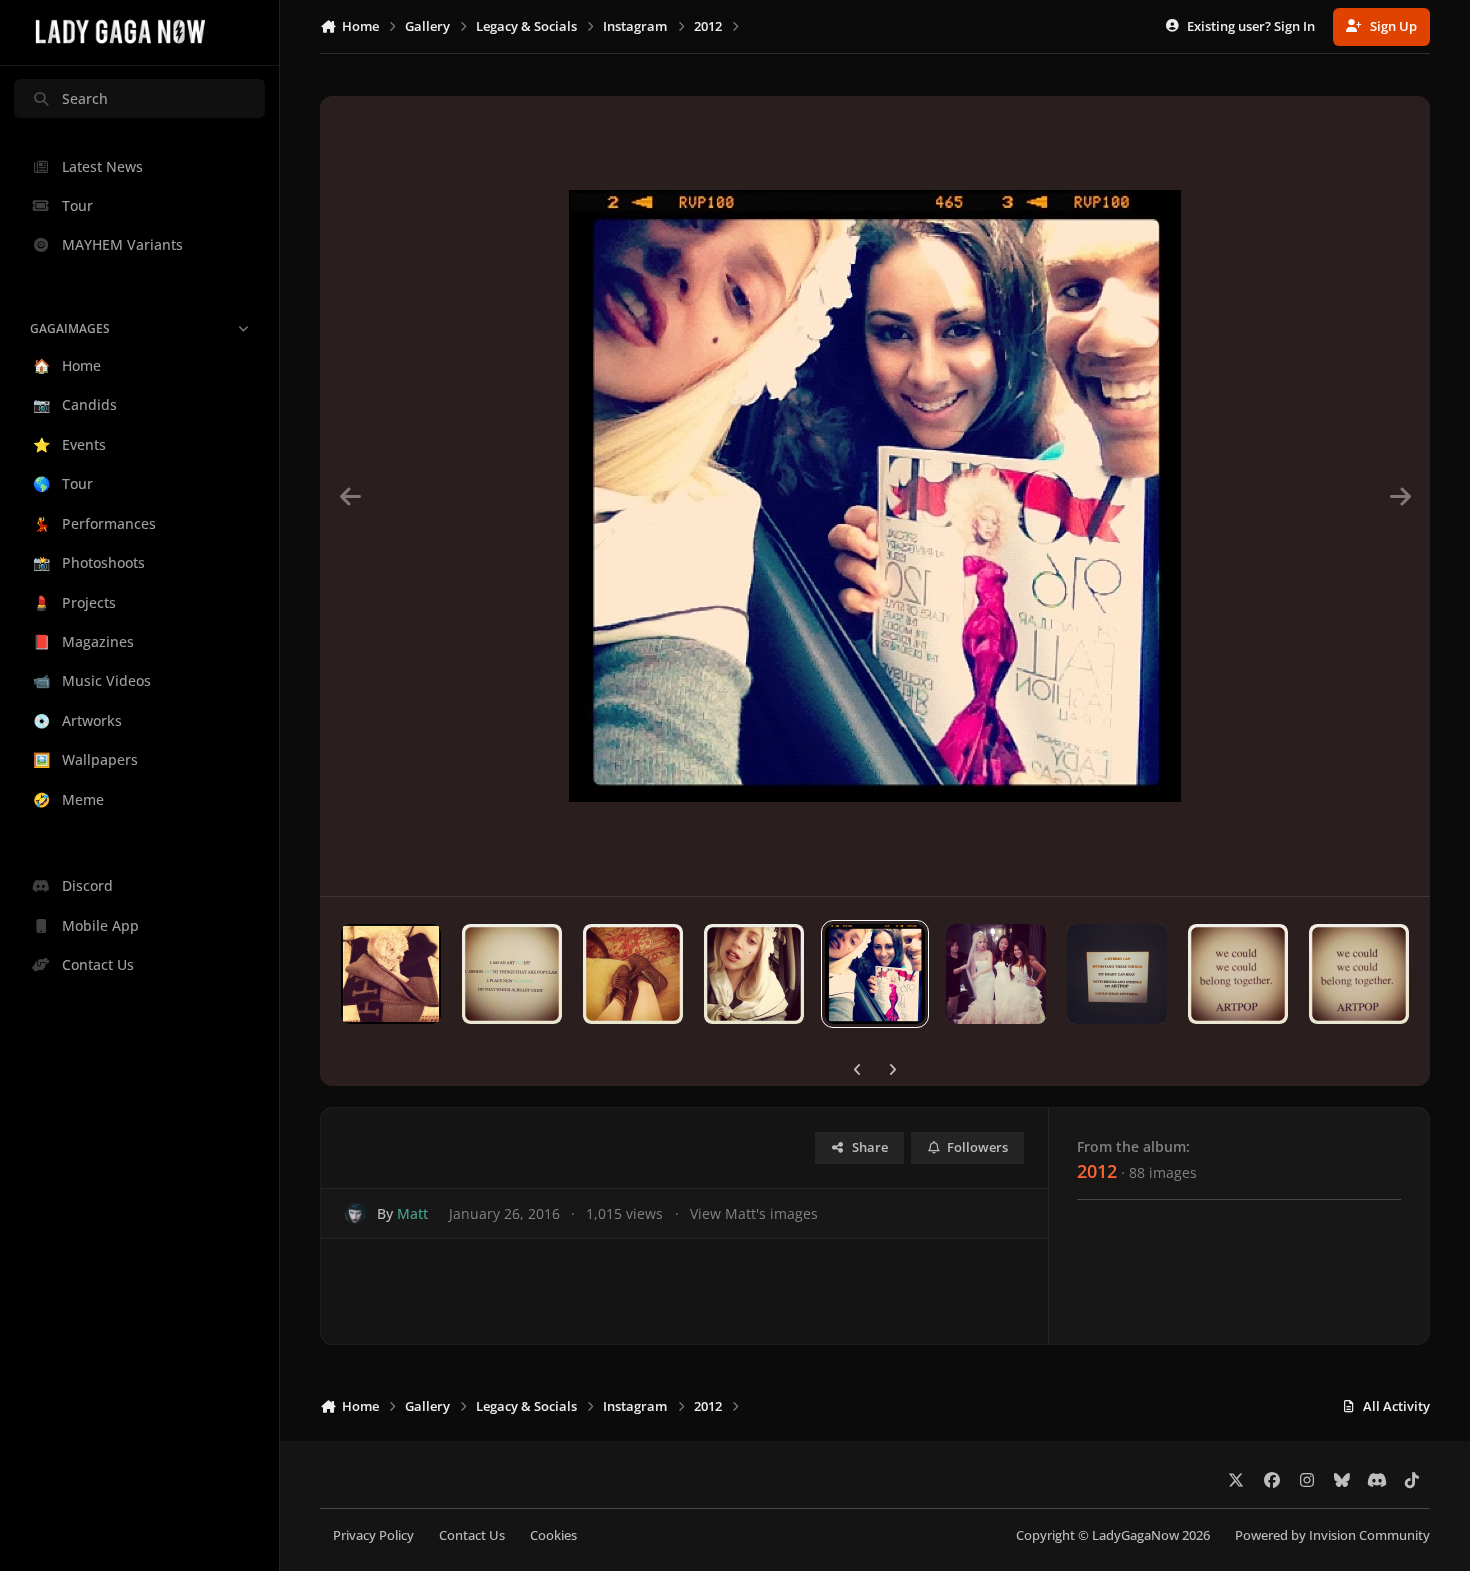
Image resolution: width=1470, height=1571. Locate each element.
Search (85, 98)
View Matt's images (754, 1213)
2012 (1097, 1171)
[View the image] (391, 974)
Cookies (553, 1535)
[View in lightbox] (875, 496)
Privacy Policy (373, 1535)
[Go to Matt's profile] (355, 1213)
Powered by (1332, 1535)
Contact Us (472, 1535)
